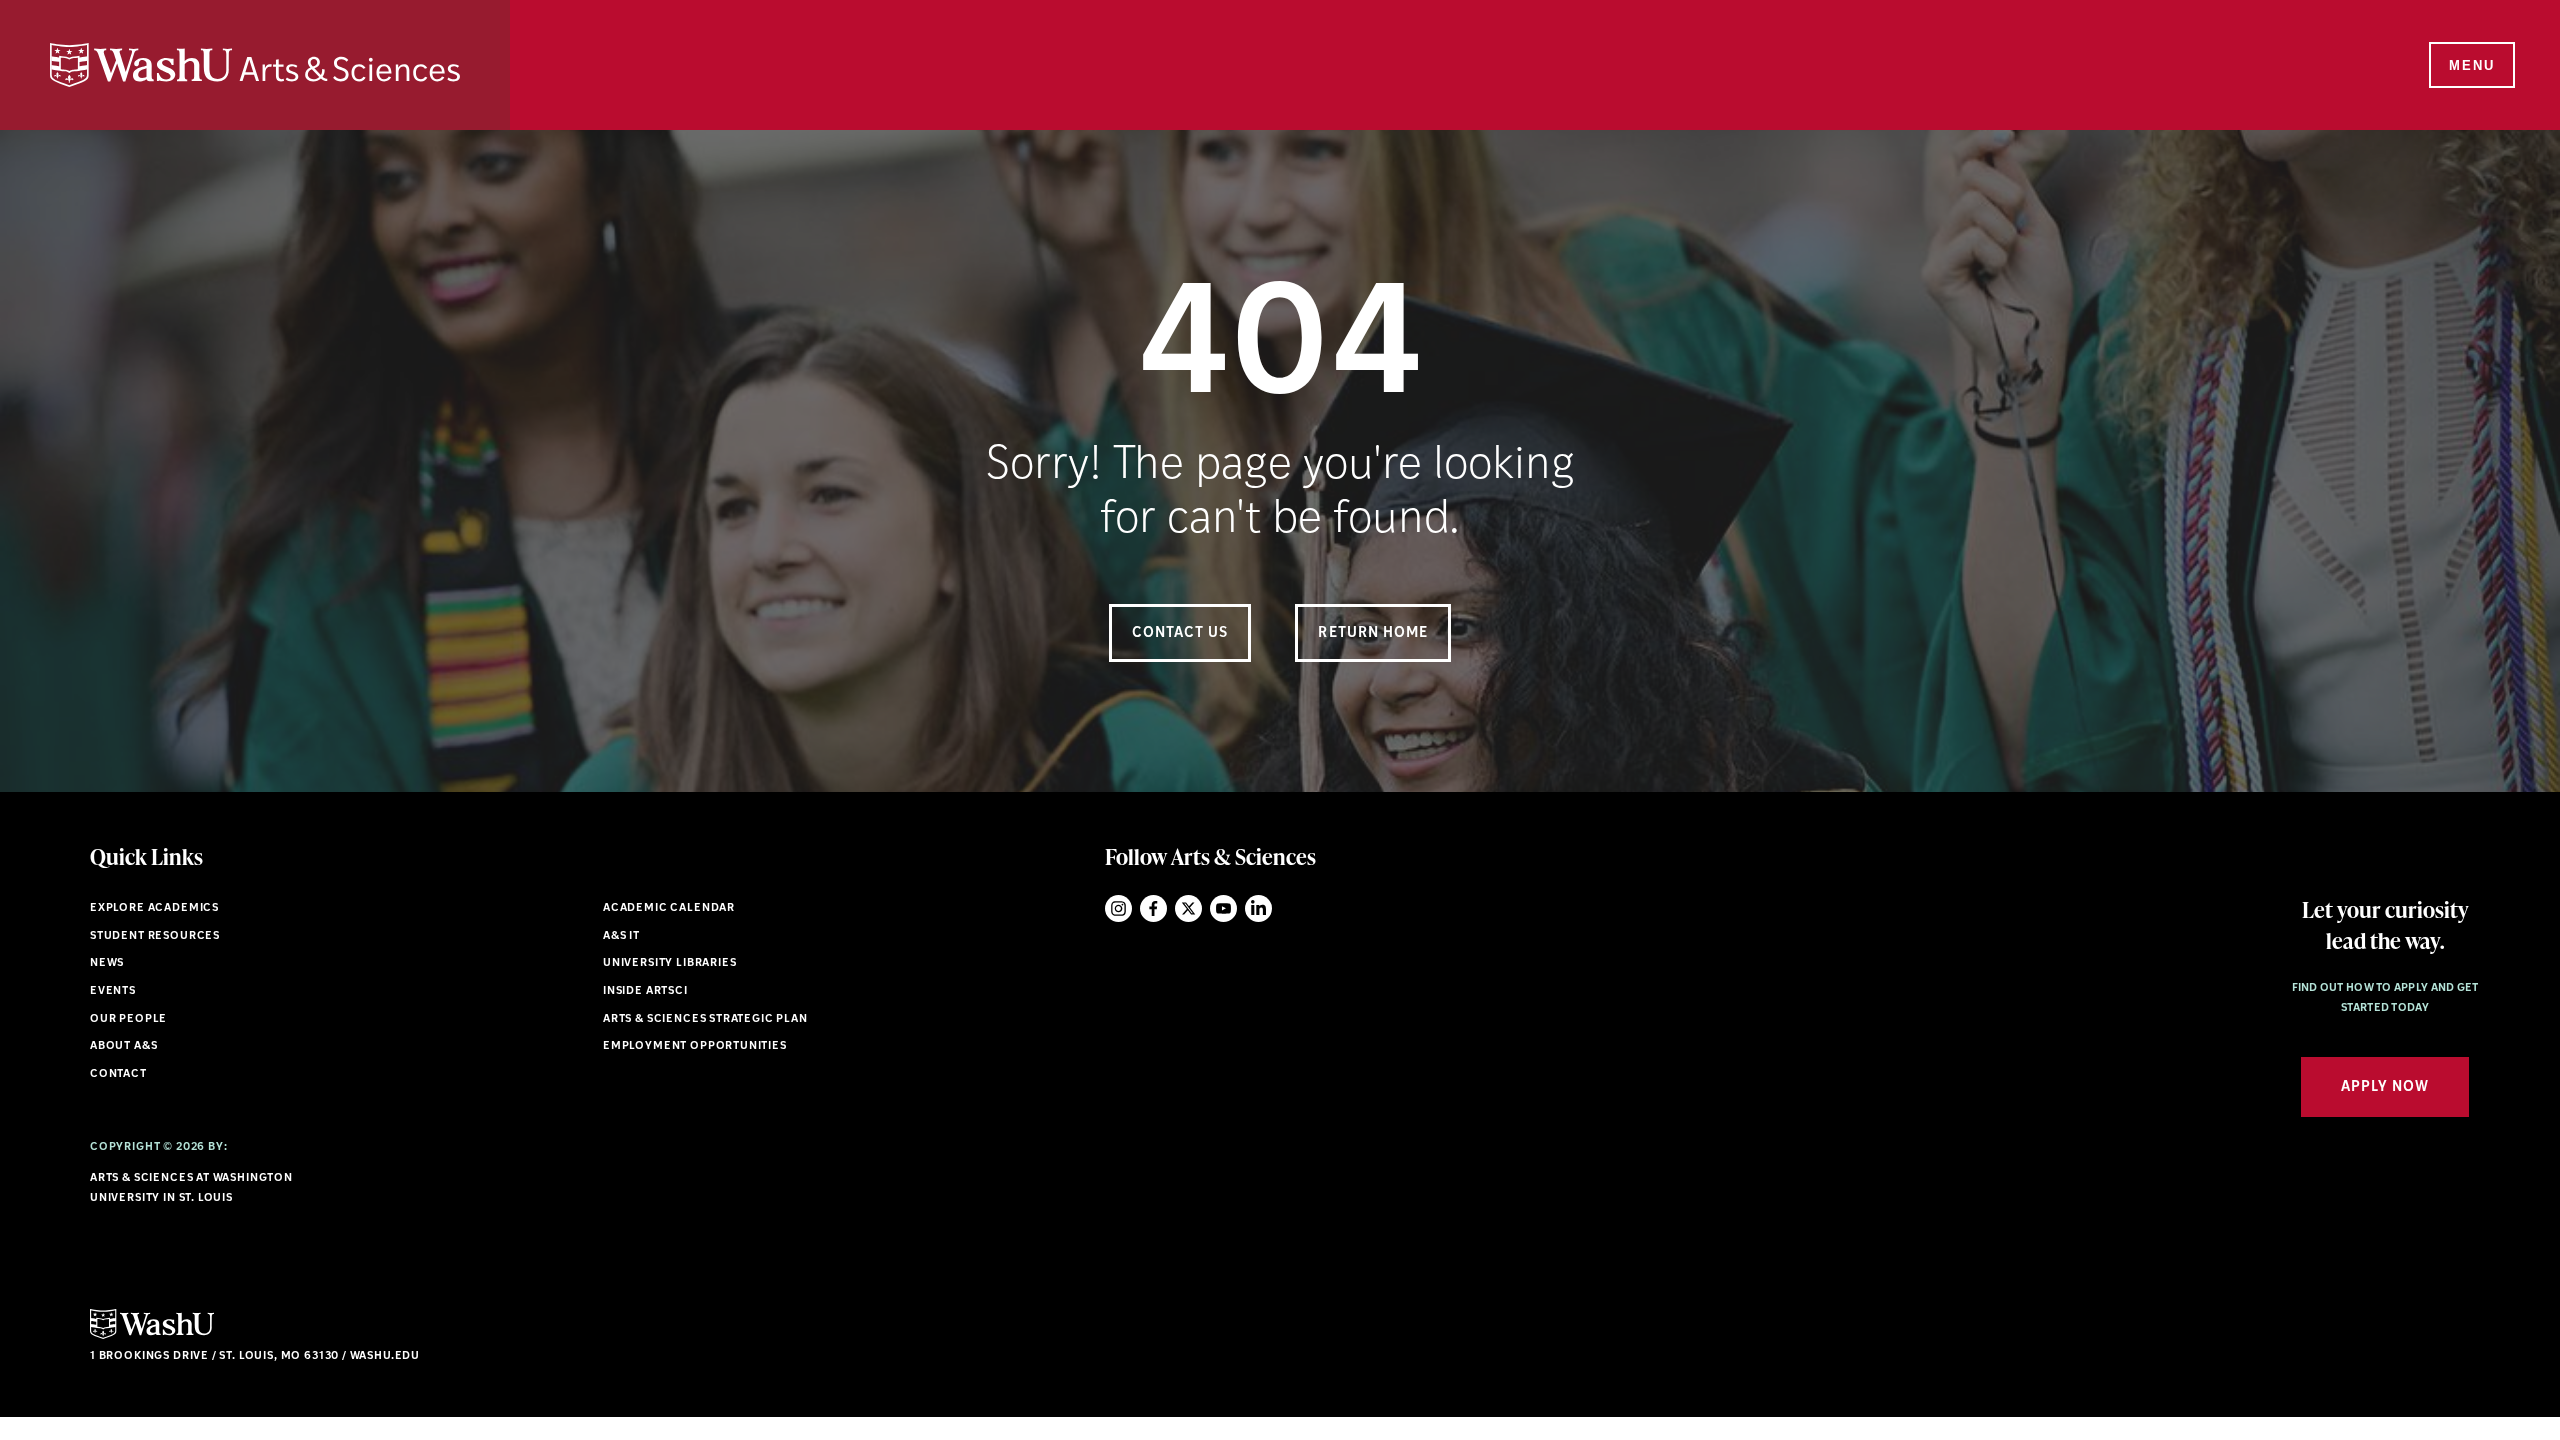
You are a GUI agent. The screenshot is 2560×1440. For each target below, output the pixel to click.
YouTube (1223, 908)
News (107, 963)
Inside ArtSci (645, 991)
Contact (118, 1074)
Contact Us (1180, 633)
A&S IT (621, 936)
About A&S (123, 1046)
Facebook (1153, 908)
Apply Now (2385, 1087)
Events (113, 991)
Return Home (1373, 633)
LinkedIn (1258, 908)
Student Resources (155, 936)
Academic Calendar (669, 908)
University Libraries (670, 963)
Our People (128, 1019)
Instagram (1118, 908)
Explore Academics (154, 908)
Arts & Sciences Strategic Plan (705, 1019)
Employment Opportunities (695, 1046)
